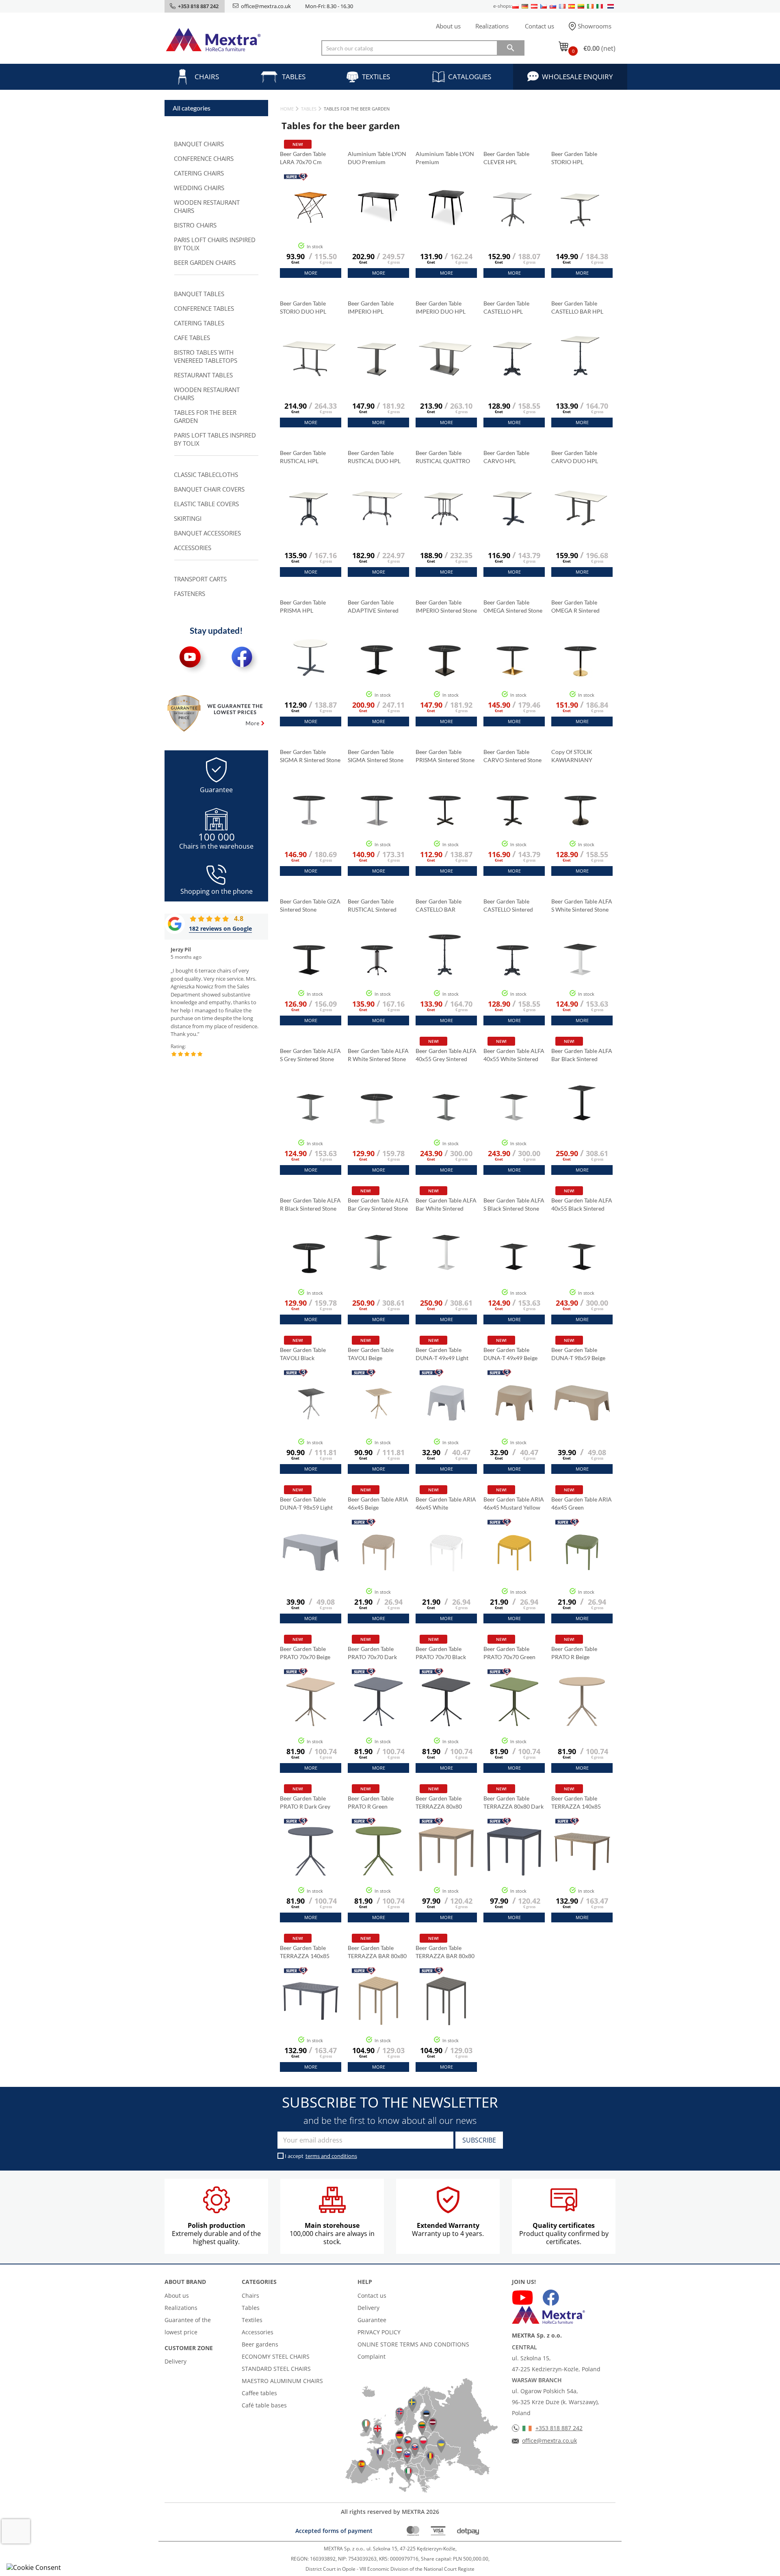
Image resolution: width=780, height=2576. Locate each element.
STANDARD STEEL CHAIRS (276, 2369)
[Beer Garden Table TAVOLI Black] (311, 1423)
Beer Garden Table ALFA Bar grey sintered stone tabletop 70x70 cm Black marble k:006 (378, 1205)
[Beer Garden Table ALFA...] (446, 1124)
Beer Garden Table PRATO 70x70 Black (441, 1653)
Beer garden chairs (205, 262)
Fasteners (190, 594)
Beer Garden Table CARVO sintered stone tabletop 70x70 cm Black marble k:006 (512, 756)
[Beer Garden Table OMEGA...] (513, 671)
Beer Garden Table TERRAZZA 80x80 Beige (439, 1803)
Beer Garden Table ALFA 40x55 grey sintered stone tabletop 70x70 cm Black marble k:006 (446, 1055)
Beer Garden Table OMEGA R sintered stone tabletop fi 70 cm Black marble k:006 (582, 607)
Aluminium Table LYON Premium (445, 158)
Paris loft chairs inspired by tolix (215, 244)
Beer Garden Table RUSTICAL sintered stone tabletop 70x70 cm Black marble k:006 (375, 906)
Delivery (175, 2361)
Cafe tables (192, 338)
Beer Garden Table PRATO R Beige (574, 1653)
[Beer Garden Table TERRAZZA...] (446, 1872)
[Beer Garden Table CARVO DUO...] (581, 521)
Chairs (207, 77)
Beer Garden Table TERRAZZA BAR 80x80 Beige (377, 1952)
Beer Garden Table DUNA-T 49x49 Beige (511, 1354)
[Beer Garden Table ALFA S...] (581, 970)
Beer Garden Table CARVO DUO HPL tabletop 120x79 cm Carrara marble (577, 457)
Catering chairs (199, 173)
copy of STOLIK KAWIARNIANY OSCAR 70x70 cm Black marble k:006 (576, 756)
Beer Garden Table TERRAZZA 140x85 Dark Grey (305, 1952)
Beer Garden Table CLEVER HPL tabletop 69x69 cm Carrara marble (508, 158)
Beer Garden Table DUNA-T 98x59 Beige (579, 1354)
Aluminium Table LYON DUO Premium (377, 158)
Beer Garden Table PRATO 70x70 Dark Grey (372, 1653)
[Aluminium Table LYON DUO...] (378, 227)
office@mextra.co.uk (266, 6)
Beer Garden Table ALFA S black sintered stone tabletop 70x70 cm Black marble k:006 (514, 1205)
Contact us (539, 26)
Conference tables (204, 308)
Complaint (372, 2356)
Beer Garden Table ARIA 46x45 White (446, 1503)
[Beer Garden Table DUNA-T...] (446, 1423)
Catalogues (470, 77)
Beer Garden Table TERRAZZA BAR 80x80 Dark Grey (445, 1952)
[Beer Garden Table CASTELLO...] (513, 372)
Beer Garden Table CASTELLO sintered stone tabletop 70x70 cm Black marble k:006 (510, 906)
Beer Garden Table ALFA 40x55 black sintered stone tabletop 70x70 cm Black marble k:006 (582, 1205)
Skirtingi (188, 518)
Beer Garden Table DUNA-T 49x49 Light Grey (442, 1354)
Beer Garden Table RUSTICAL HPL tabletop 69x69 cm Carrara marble (304, 457)
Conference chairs (204, 158)
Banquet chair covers (209, 489)
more (311, 273)
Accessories (193, 548)
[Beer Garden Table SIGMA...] (377, 820)
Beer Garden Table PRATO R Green (371, 1802)
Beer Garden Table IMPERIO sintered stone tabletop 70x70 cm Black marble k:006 (446, 607)
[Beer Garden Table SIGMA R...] (309, 820)
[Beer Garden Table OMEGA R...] (581, 671)
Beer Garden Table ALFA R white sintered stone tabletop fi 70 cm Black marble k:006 (378, 1055)
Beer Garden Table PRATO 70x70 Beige (306, 1653)
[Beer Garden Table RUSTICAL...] (309, 521)
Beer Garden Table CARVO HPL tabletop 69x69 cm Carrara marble (508, 457)
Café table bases (264, 2405)
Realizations (492, 26)
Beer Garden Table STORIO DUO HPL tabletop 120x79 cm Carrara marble (306, 308)
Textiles (376, 77)
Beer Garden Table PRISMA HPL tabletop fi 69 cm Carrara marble (303, 607)
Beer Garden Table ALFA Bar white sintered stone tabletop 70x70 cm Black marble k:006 (446, 1205)
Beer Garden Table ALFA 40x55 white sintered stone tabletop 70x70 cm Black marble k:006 (514, 1055)
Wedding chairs (199, 188)
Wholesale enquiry (577, 77)
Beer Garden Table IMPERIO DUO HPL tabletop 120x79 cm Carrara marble (442, 308)
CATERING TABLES (199, 323)
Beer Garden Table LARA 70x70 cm (303, 158)
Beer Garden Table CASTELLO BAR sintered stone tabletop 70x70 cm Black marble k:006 (441, 906)
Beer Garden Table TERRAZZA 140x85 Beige (576, 1803)
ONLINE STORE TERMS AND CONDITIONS (413, 2344)
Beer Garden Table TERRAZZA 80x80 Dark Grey (513, 1803)
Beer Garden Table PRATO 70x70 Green (510, 1653)
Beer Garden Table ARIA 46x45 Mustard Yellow (514, 1503)
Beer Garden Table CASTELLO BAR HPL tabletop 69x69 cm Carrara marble (577, 308)
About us (448, 26)
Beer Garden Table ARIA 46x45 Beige (378, 1503)
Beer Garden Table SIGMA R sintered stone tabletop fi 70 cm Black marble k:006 (310, 756)
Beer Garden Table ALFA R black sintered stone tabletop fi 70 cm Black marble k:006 (310, 1205)
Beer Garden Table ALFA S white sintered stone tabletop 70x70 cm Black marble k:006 (582, 906)
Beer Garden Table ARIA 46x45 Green (582, 1503)
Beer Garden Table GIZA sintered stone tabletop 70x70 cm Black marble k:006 (310, 906)
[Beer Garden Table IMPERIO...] (377, 372)
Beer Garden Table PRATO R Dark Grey (306, 1802)
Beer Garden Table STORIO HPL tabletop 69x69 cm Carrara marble (576, 158)
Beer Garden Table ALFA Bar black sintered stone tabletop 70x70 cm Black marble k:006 (582, 1055)
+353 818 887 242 (559, 2428)
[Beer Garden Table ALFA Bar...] (582, 1124)
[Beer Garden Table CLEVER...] (513, 222)
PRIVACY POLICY (379, 2332)
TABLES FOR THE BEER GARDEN (205, 416)
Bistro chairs (195, 225)
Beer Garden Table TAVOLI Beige (371, 1354)
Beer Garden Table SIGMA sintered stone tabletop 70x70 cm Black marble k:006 (376, 756)
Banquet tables (199, 294)
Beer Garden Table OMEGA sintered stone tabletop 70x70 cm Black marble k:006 (513, 607)
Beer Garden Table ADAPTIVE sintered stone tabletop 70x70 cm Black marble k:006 (375, 607)
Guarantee (372, 2320)
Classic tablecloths (206, 474)
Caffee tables (259, 2393)
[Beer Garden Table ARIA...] (378, 1573)
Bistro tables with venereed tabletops (206, 356)
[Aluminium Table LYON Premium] (446, 227)
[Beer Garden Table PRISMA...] (309, 671)
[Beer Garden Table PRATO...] (311, 1722)
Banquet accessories (207, 533)
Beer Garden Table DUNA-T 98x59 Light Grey (306, 1504)
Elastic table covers (206, 504)
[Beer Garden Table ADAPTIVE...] (377, 671)
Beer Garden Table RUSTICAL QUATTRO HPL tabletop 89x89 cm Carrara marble (446, 457)
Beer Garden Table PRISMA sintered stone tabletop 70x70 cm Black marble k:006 (445, 756)
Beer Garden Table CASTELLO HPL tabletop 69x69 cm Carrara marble (508, 308)
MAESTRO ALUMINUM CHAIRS (282, 2381)
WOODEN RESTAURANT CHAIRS (207, 206)
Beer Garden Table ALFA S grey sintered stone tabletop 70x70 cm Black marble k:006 (310, 1055)
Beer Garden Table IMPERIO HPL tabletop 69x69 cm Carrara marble (372, 308)
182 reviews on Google (220, 928)
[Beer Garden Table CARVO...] (513, 820)
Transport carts (200, 579)
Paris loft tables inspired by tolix (215, 439)
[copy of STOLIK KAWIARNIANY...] (581, 820)
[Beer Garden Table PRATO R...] (582, 1722)
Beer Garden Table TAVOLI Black (303, 1354)
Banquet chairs (199, 144)
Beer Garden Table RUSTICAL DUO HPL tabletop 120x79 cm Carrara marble (374, 457)
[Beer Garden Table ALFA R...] (377, 1119)
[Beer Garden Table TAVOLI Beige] (378, 1423)
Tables (294, 77)
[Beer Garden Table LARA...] (311, 227)
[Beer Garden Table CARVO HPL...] (513, 521)
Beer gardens (260, 2344)
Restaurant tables (203, 375)
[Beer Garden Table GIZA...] (309, 970)
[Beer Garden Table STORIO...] (581, 222)
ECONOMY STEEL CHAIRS (276, 2356)
